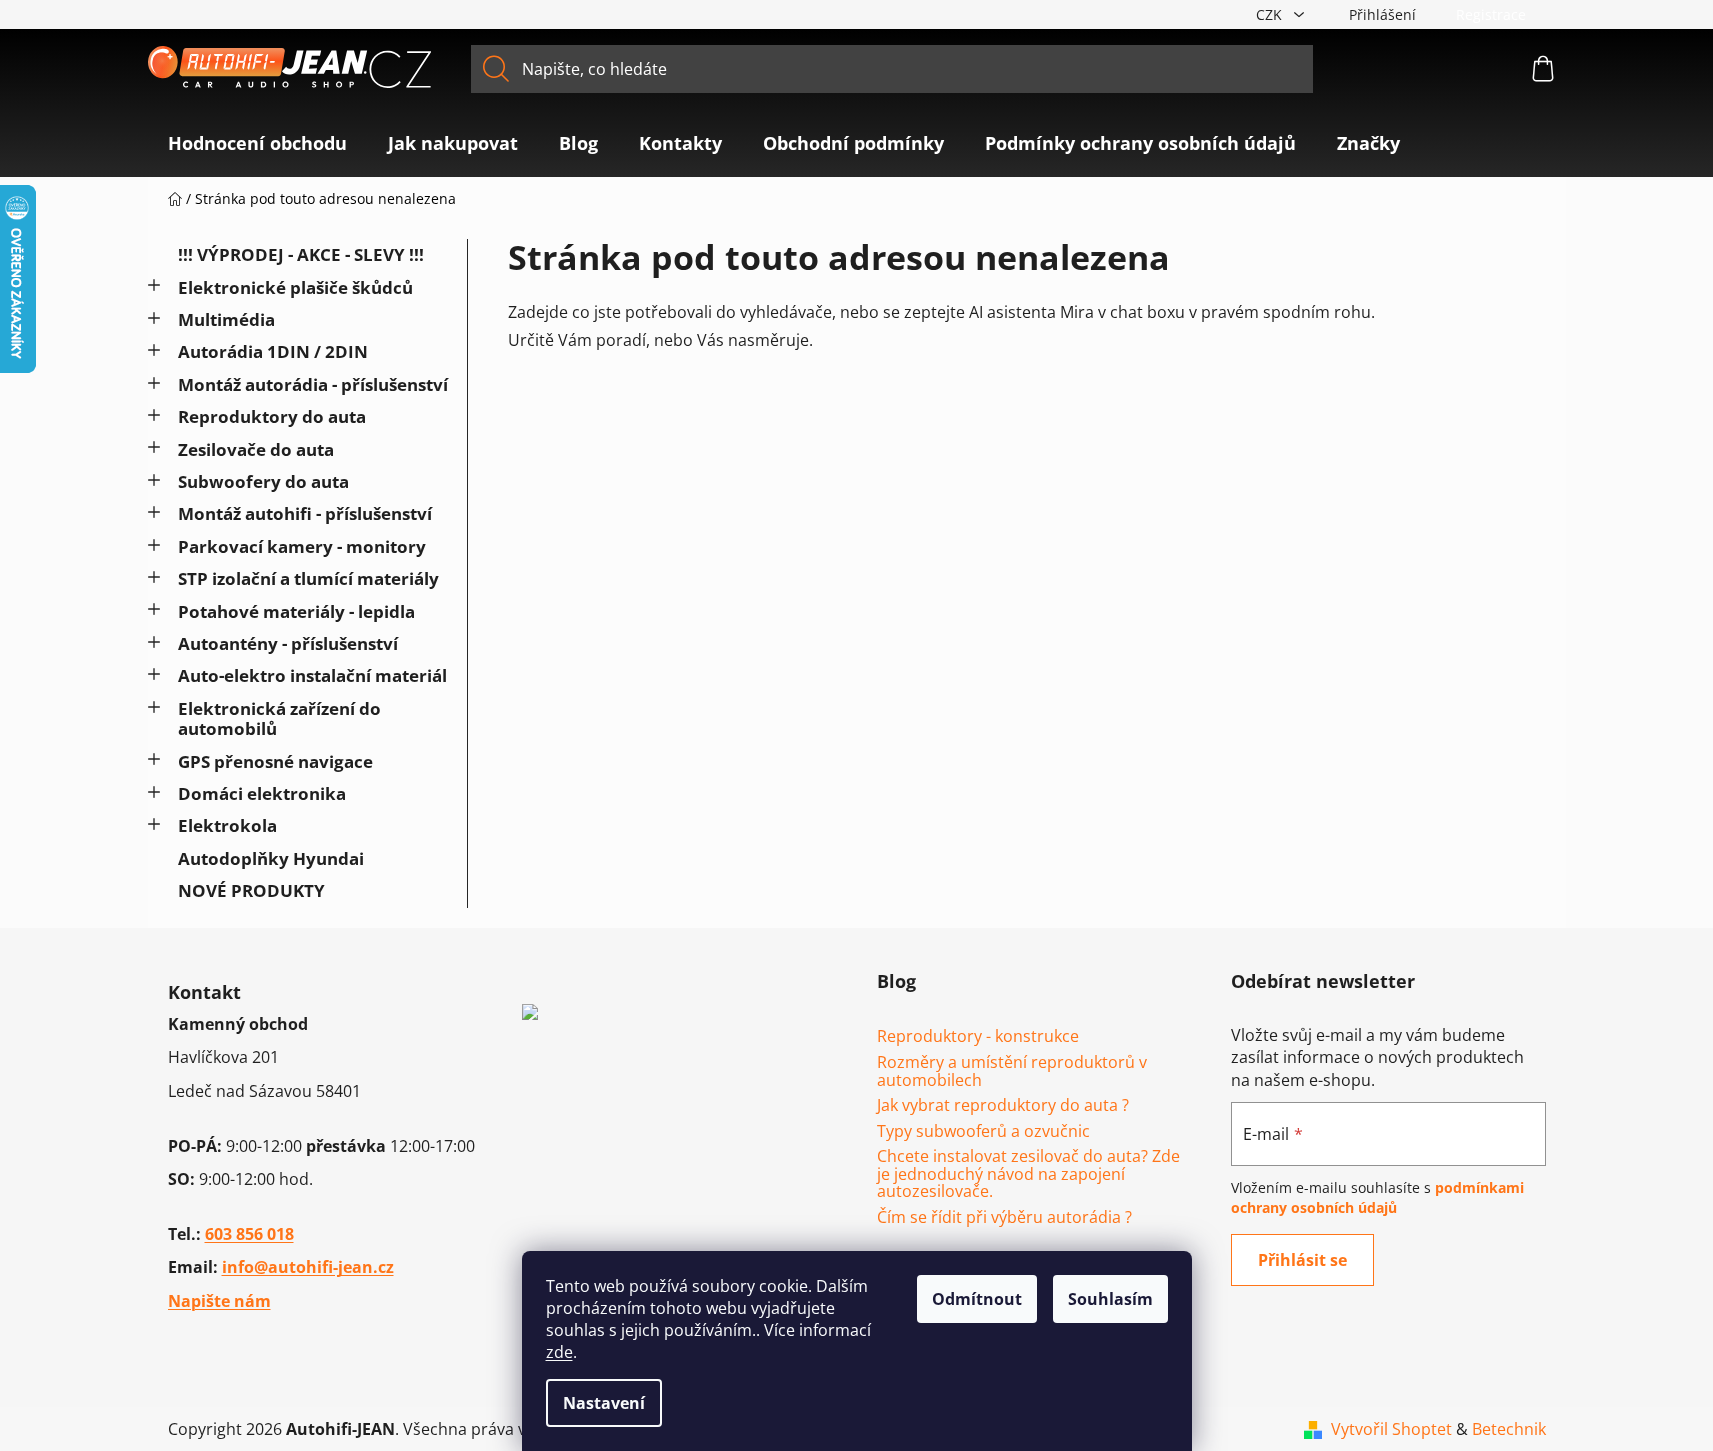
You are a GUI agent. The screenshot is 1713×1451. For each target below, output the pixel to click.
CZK (1271, 14)
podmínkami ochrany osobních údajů (1377, 1197)
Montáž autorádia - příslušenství (313, 384)
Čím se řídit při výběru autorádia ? (1004, 1218)
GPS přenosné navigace (275, 761)
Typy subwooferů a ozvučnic (983, 1132)
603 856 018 (249, 1234)
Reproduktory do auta (272, 416)
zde (559, 1352)
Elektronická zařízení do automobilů (279, 718)
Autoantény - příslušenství (288, 643)
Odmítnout (977, 1299)
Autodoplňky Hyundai (271, 858)
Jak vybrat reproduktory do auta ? (1003, 1106)
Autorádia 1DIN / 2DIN (273, 351)
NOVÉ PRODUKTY (251, 890)
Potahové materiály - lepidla (296, 611)
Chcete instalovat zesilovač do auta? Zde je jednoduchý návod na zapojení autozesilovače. (1028, 1174)
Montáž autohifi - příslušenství (305, 513)
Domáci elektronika (262, 793)
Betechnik (1509, 1429)
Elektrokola (227, 825)
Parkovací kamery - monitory (302, 546)
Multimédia (226, 319)
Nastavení (604, 1403)
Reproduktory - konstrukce (978, 1037)
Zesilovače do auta (256, 449)
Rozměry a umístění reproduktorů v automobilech (1012, 1071)
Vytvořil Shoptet (1391, 1429)
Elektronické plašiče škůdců (295, 287)
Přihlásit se (1302, 1260)
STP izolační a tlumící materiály (308, 578)
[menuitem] (257, 143)
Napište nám (219, 1301)
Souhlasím (1110, 1299)
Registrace (1491, 14)
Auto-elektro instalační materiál (312, 675)
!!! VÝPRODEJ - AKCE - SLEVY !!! (301, 254)
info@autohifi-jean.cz (308, 1267)
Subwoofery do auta (263, 481)
